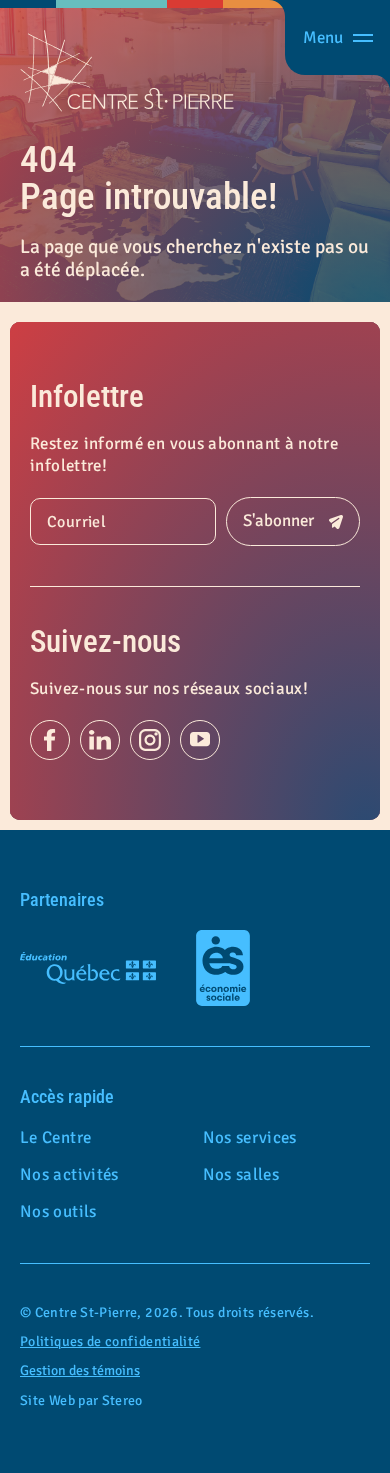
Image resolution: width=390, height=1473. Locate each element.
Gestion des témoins (80, 1370)
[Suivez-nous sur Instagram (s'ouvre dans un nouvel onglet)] (150, 740)
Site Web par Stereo (81, 1401)
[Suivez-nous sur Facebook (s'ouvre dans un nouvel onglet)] (50, 740)
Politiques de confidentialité (110, 1341)
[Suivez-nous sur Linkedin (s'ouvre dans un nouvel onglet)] (100, 740)
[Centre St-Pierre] (127, 71)
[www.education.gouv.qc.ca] (88, 968)
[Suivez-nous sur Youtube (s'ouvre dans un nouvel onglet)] (200, 740)
